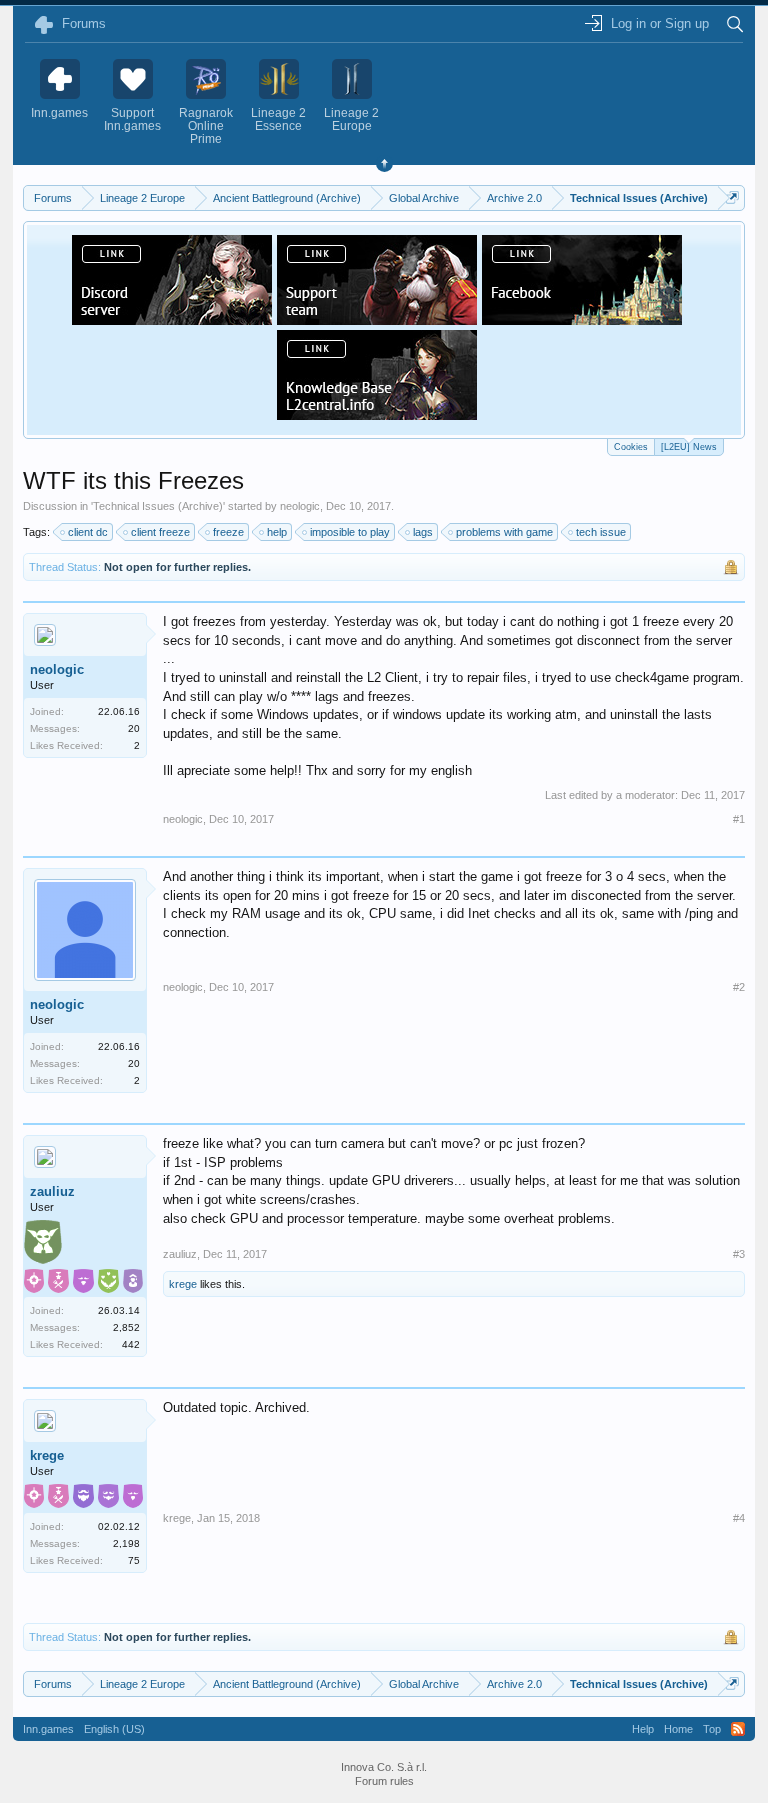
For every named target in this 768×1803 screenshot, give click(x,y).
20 (134, 728)
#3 (739, 1254)
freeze (228, 532)
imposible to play (350, 532)
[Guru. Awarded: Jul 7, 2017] (43, 1244)
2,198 (126, 1543)
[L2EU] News (689, 447)
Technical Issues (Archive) (158, 506)
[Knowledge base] (377, 414)
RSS (738, 1729)
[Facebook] (582, 319)
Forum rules (384, 1781)
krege (183, 1284)
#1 (739, 819)
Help (643, 1729)
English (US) (114, 1729)
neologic (300, 506)
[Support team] (377, 319)
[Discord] (172, 319)
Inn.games (48, 1729)
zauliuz (52, 1191)
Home (678, 1729)
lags (423, 532)
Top (712, 1729)
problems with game (504, 532)
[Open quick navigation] (732, 197)
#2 (739, 987)
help (277, 532)
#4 (739, 1518)
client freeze (160, 532)
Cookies (631, 447)
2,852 (126, 1327)
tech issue (601, 532)
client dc (88, 532)
